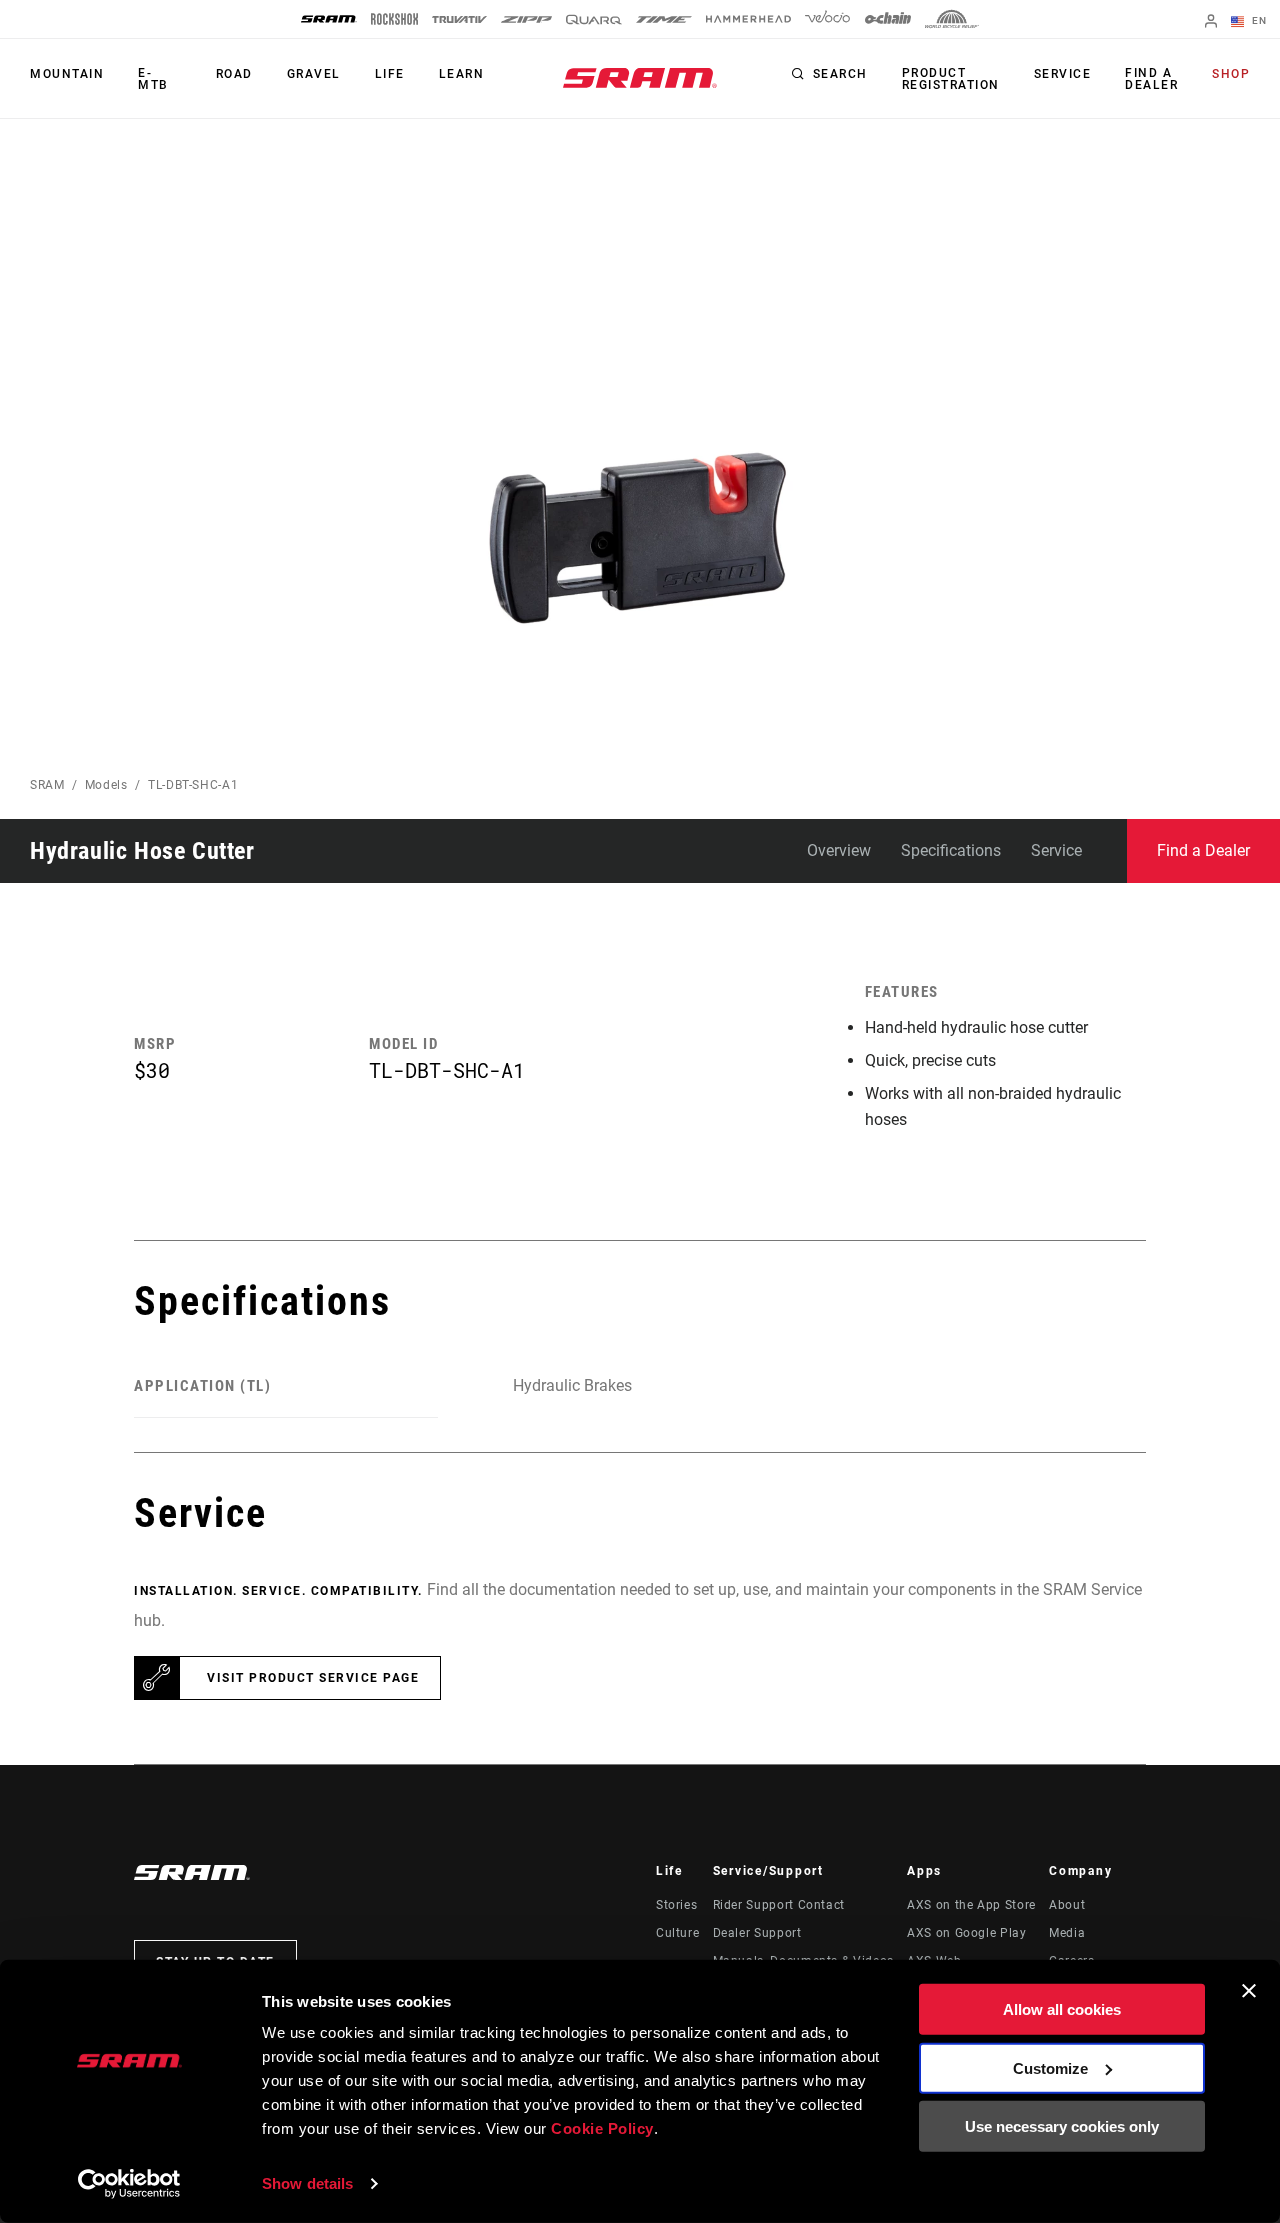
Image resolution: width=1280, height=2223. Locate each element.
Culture (677, 1933)
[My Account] (1211, 22)
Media (1067, 1933)
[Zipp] (526, 19)
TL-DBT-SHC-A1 (193, 785)
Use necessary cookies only (1062, 2126)
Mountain (67, 74)
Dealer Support (757, 1933)
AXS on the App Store (971, 1905)
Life (390, 74)
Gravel (314, 74)
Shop (1231, 74)
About (1067, 1905)
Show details (307, 2183)
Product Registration (951, 79)
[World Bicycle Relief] (952, 19)
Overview (839, 850)
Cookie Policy (602, 2128)
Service (1063, 74)
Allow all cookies (1062, 2009)
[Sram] (329, 19)
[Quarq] (594, 19)
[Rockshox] (394, 19)
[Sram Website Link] (640, 78)
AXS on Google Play (967, 1933)
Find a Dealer (1151, 79)
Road (234, 74)
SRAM (47, 785)
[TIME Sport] (664, 19)
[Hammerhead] (748, 19)
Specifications (951, 850)
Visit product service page (313, 1678)
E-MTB (153, 79)
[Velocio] (827, 19)
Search (840, 74)
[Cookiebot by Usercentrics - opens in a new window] (129, 2184)
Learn (462, 74)
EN (1257, 20)
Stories (676, 1905)
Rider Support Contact (779, 1905)
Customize (1050, 2067)
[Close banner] (1249, 1991)
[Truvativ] (459, 19)
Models (106, 785)
